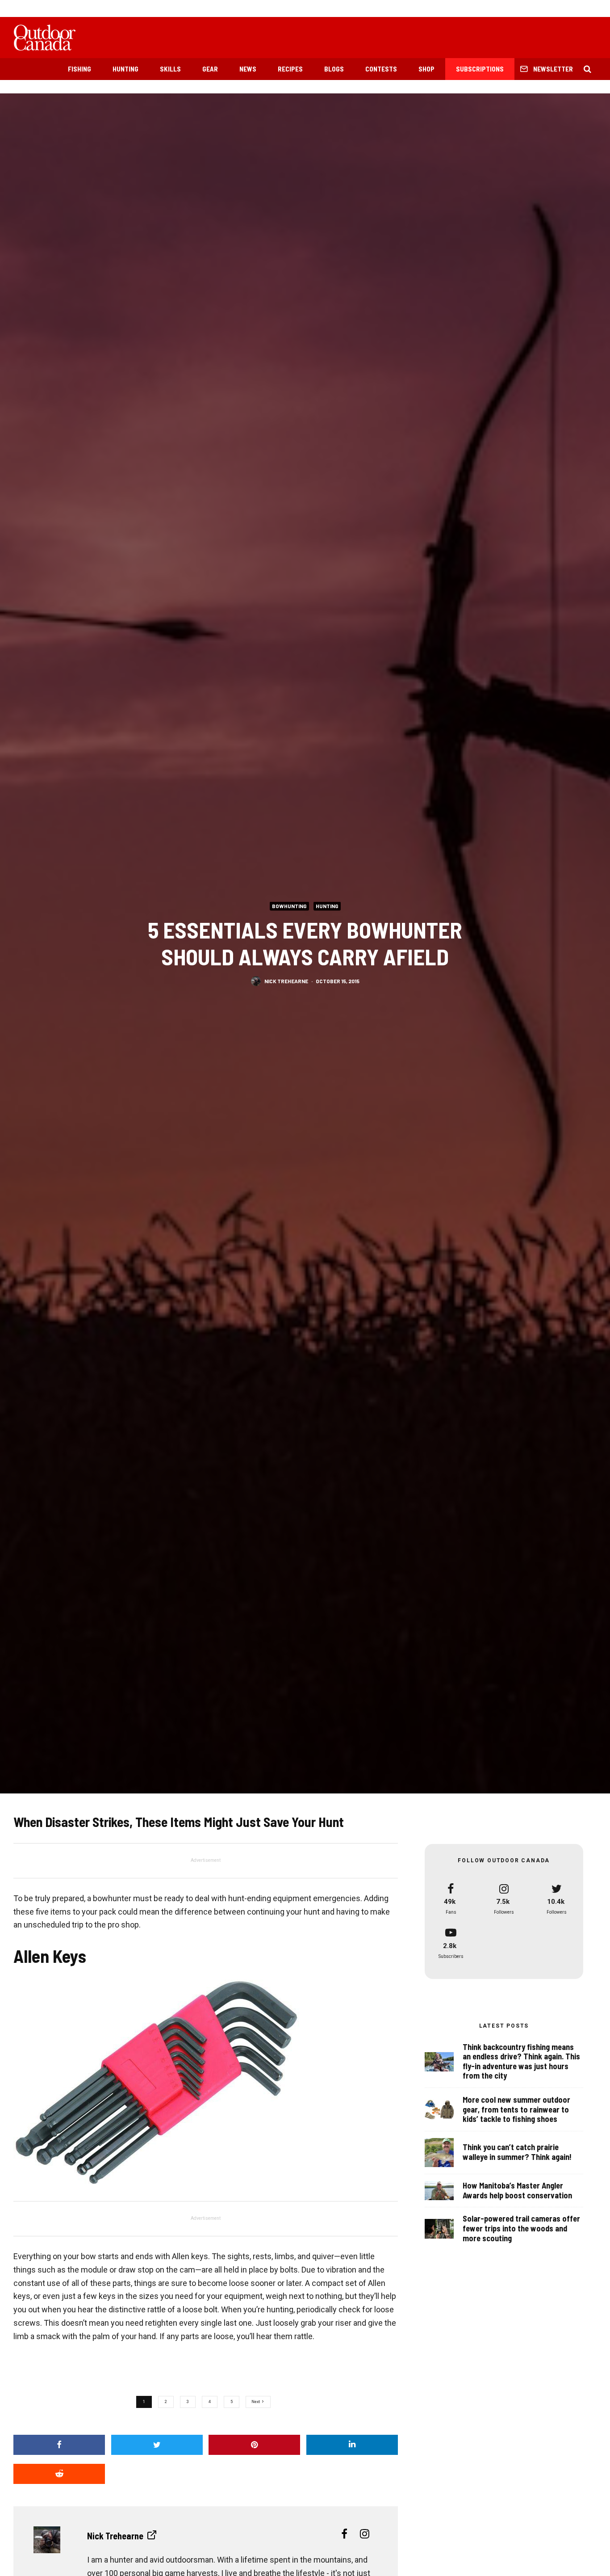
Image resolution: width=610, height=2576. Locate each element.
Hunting (125, 69)
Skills (170, 69)
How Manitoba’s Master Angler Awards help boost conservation (517, 2191)
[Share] (59, 2445)
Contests (381, 69)
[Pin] (254, 2445)
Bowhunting (289, 906)
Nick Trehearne (286, 981)
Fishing (79, 69)
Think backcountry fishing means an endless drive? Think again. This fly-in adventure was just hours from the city (521, 2062)
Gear (210, 69)
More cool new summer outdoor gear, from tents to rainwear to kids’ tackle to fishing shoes (516, 2109)
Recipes (290, 69)
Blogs (334, 69)
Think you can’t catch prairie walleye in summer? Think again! (517, 2152)
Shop (426, 69)
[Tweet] (157, 2445)
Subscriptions (480, 69)
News (248, 69)
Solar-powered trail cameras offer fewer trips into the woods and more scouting (521, 2228)
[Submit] (59, 2474)
